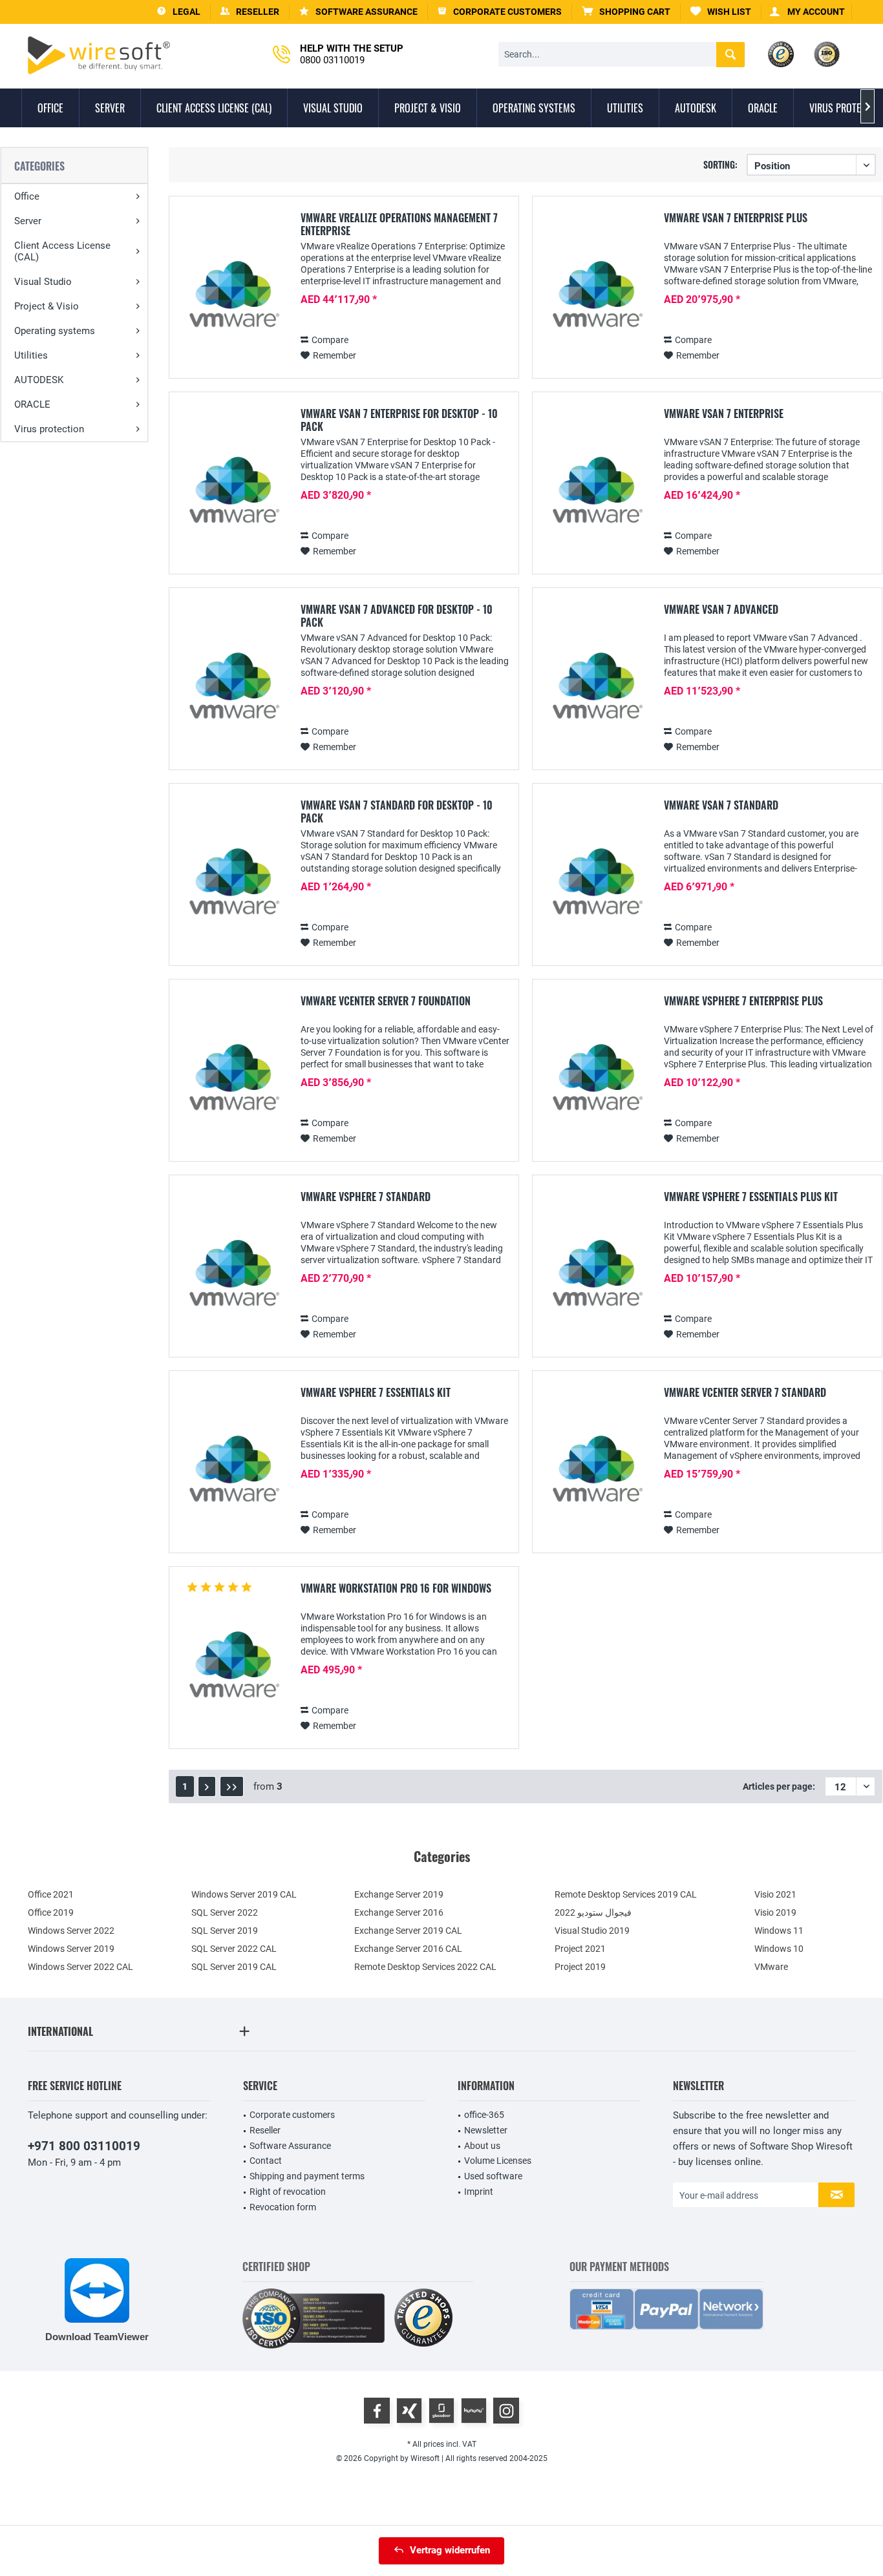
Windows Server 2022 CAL (80, 1967)
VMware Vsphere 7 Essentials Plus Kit (751, 1197)
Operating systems (55, 331)
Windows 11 (779, 1931)
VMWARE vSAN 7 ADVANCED (721, 610)
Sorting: (720, 164)
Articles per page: (779, 1786)
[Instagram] (506, 2411)
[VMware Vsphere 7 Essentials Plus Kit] (596, 1280)
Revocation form (283, 2207)
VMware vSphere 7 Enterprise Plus (743, 1001)
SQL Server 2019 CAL (234, 1967)
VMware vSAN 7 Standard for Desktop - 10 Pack (397, 812)
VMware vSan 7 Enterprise (724, 414)
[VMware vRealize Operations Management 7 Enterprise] (233, 301)
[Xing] (409, 2411)
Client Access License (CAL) (62, 251)
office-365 (484, 2115)
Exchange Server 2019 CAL (408, 1931)
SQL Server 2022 (225, 1912)
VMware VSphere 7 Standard (366, 1197)
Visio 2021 (775, 1894)
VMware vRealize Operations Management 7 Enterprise (399, 224)
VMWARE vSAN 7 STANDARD (721, 806)
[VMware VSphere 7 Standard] (233, 1280)
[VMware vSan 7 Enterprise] (596, 497)
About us (482, 2146)
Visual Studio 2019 (592, 1931)
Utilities (31, 355)
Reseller (265, 2130)
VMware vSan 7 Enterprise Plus (736, 218)
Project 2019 (580, 1967)
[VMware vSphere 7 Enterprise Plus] (596, 1084)
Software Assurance (290, 2146)
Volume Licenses (498, 2161)
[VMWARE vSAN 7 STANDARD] (596, 888)
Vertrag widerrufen (450, 2550)
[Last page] (232, 1786)
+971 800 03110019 (84, 2146)
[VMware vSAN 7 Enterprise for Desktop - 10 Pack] (233, 497)
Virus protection (49, 429)
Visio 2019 (775, 1912)
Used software (493, 2176)
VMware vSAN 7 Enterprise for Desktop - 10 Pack (399, 420)
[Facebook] (377, 2411)
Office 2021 (51, 1894)
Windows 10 (779, 1949)
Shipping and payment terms (307, 2176)
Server (28, 221)
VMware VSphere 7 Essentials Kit (376, 1393)
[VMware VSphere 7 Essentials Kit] (233, 1475)
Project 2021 (580, 1949)
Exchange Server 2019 (399, 1894)
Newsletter (486, 2130)
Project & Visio (47, 306)
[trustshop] (423, 2319)
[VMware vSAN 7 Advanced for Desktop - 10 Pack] (233, 692)
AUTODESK (39, 380)
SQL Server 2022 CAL (234, 1949)
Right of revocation (288, 2192)
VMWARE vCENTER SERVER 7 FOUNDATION (386, 1001)
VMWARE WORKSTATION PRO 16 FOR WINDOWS (396, 1589)
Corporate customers (292, 2115)
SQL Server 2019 (225, 1931)
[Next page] (207, 1786)
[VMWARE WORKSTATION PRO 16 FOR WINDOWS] (233, 1671)
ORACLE (32, 404)
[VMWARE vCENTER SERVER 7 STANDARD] (596, 1475)
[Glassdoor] (441, 2411)
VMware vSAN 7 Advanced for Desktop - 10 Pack (397, 616)
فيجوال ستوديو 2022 (593, 1912)
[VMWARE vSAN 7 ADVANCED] (596, 692)
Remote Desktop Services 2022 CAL (425, 1967)
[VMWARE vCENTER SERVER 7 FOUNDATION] (233, 1084)
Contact (266, 2161)
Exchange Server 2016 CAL (408, 1949)
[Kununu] (474, 2411)
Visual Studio (43, 282)
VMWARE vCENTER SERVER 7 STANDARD (745, 1393)
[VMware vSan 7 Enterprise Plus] (596, 301)
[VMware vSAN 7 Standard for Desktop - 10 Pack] (233, 888)
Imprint (479, 2192)
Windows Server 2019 (71, 1949)
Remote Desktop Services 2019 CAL (626, 1894)
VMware (771, 1967)
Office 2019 (51, 1912)
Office (27, 196)
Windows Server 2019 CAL (244, 1894)
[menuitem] (626, 12)
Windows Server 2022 (71, 1931)
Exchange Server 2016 (399, 1912)
